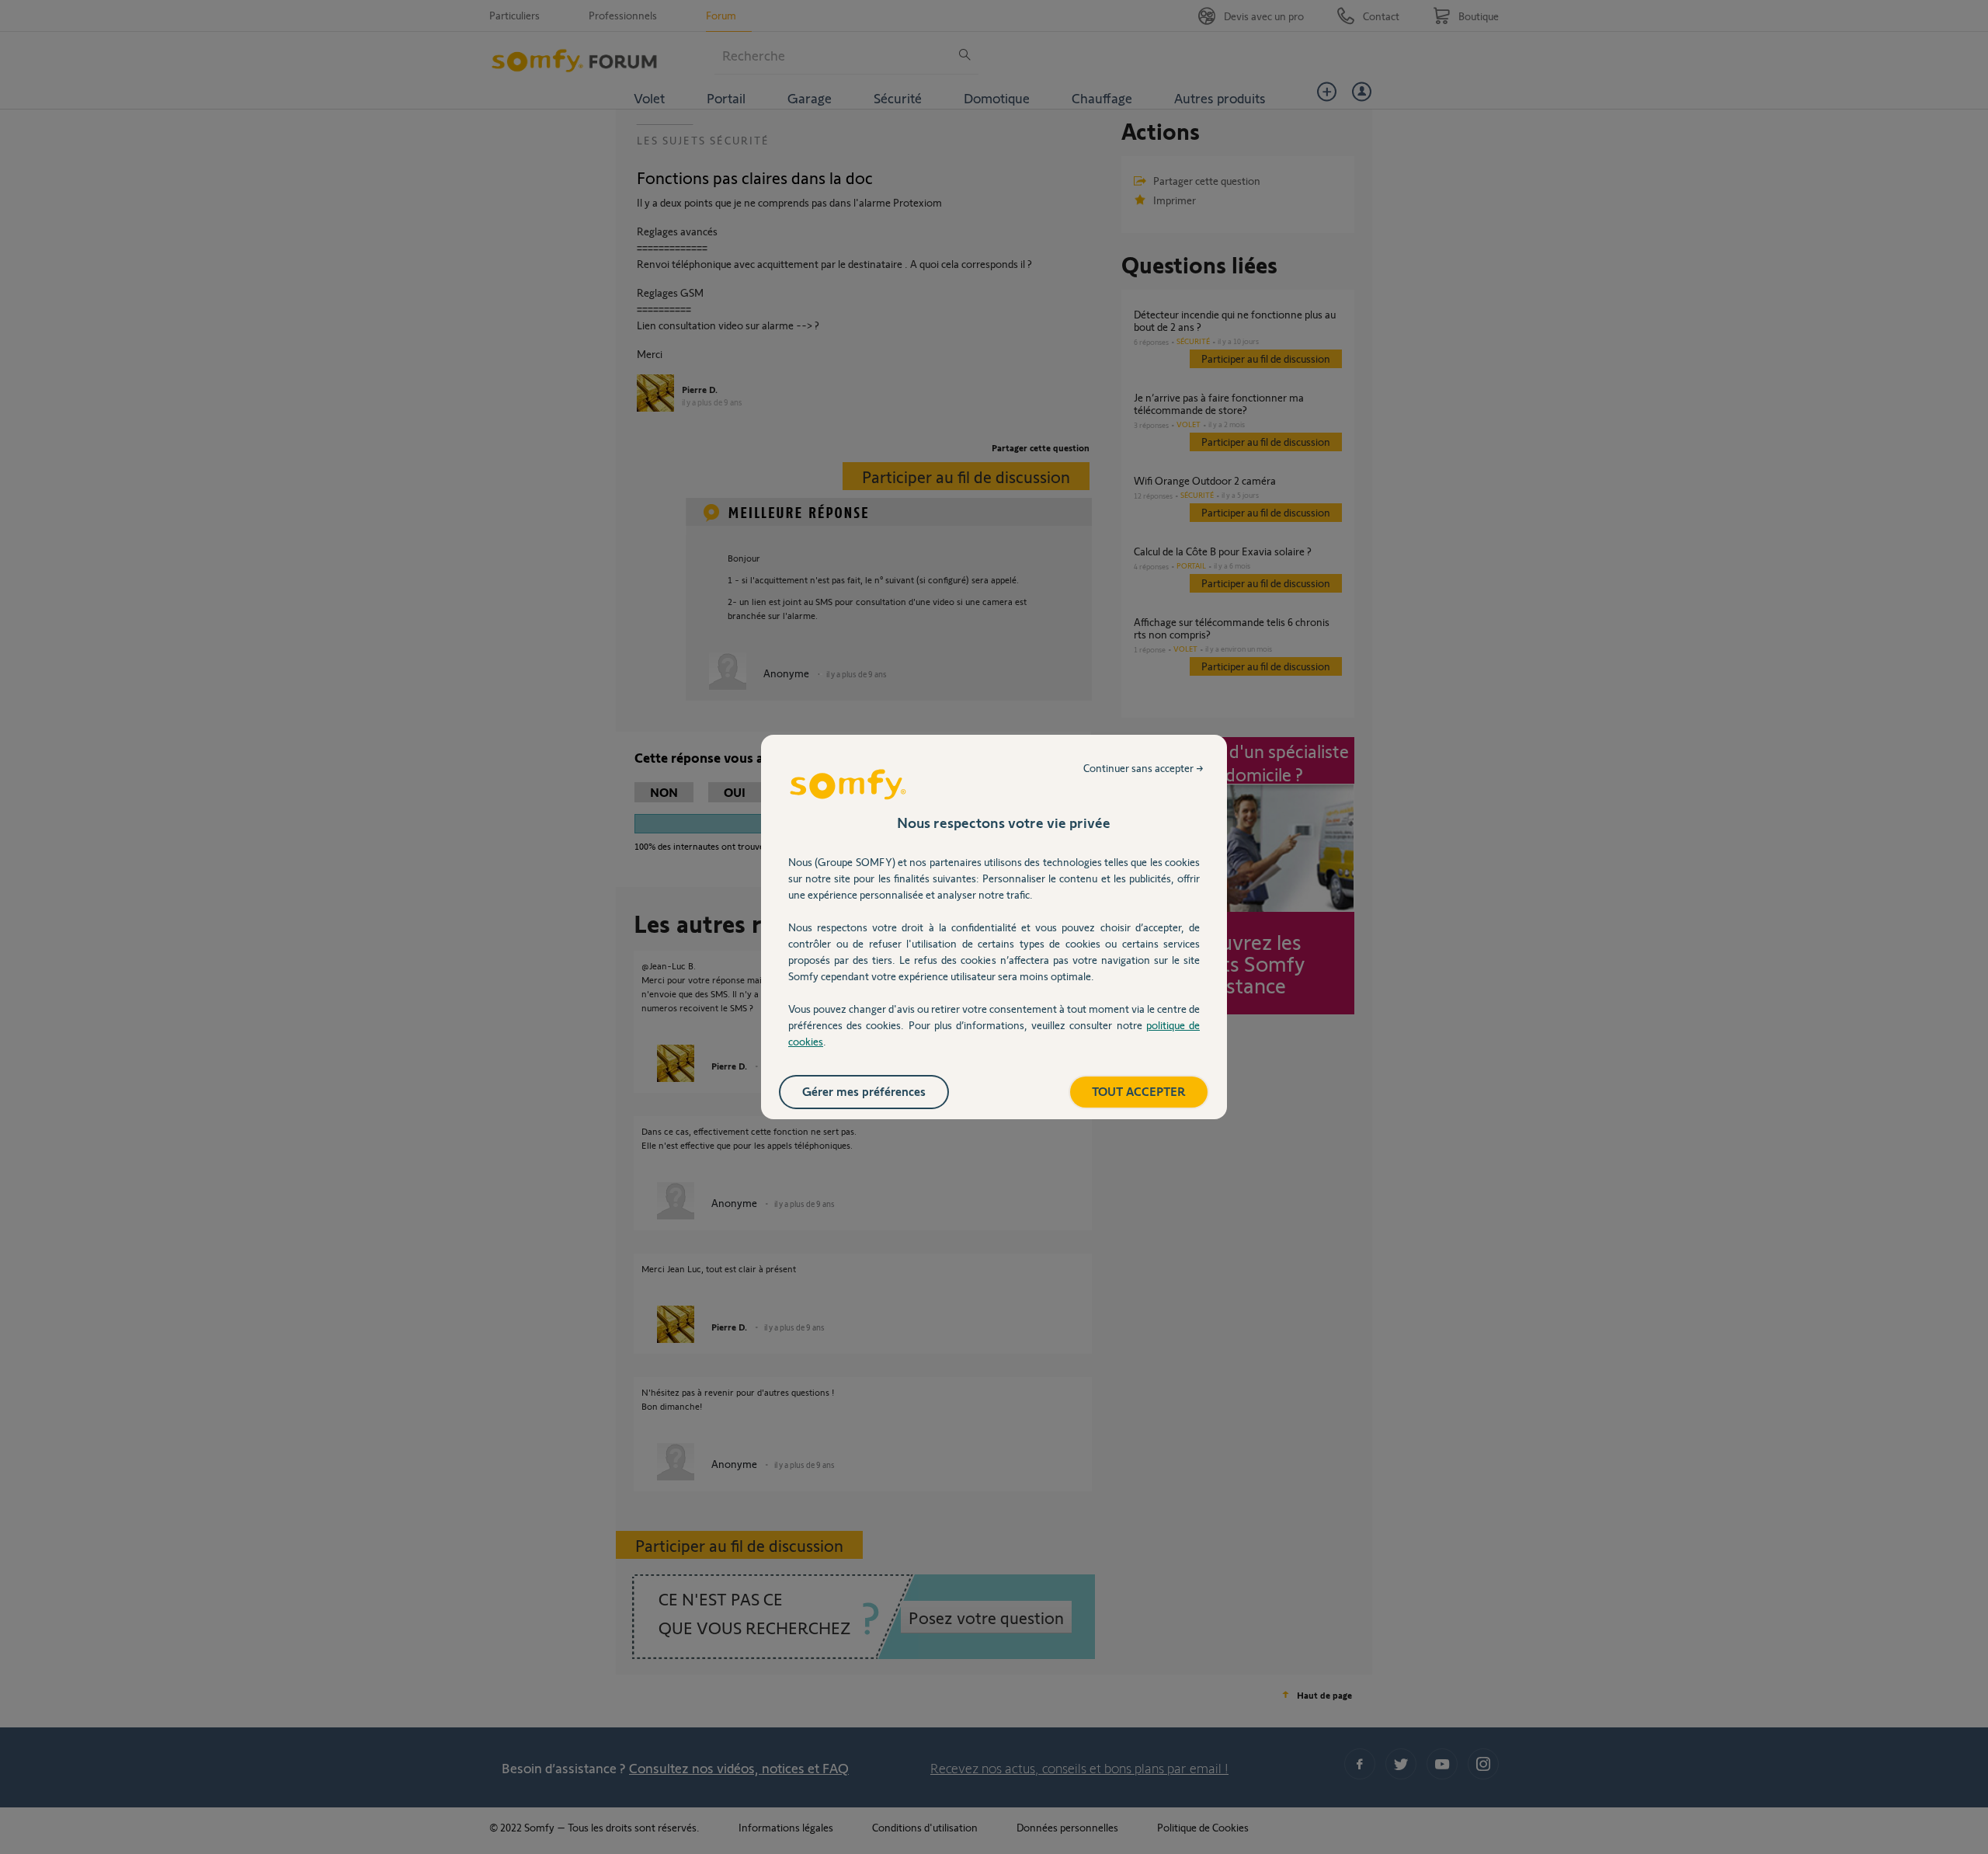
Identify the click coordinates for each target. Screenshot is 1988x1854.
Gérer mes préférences (864, 1091)
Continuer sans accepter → (1143, 768)
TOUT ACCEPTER (1139, 1091)
